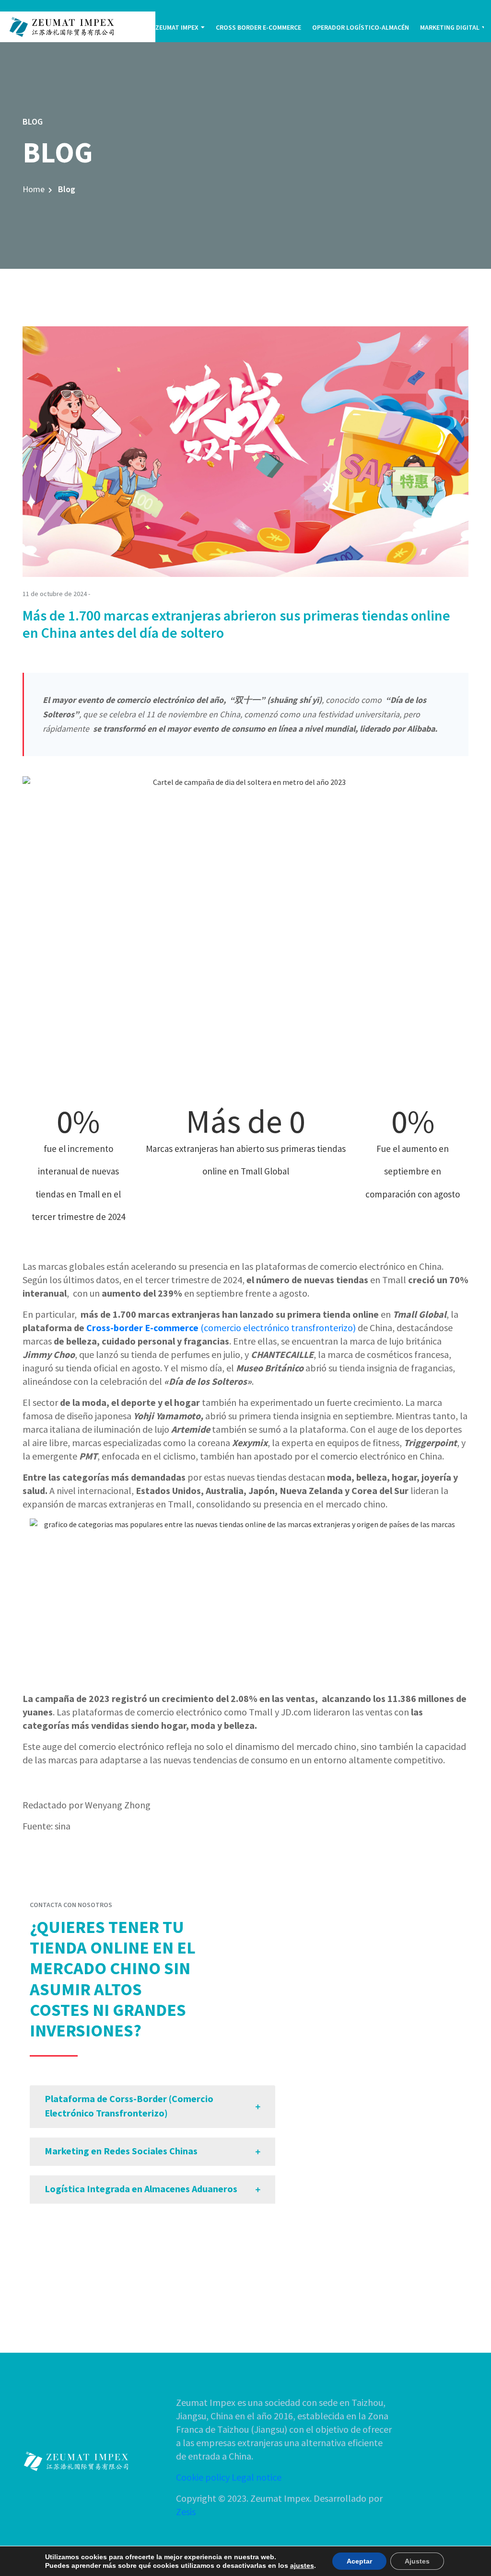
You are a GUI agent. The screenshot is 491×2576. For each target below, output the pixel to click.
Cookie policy (203, 2477)
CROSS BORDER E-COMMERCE (258, 27)
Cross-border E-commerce (143, 1328)
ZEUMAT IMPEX (177, 27)
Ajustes (417, 2561)
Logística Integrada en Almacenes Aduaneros (141, 2189)
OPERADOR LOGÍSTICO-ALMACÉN (361, 27)
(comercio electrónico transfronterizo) (278, 1328)
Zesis (186, 2512)
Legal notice (257, 2477)
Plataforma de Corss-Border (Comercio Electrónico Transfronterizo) (129, 2106)
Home (34, 189)
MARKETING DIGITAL (450, 27)
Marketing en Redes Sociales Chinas (121, 2151)
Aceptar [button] (359, 2561)
